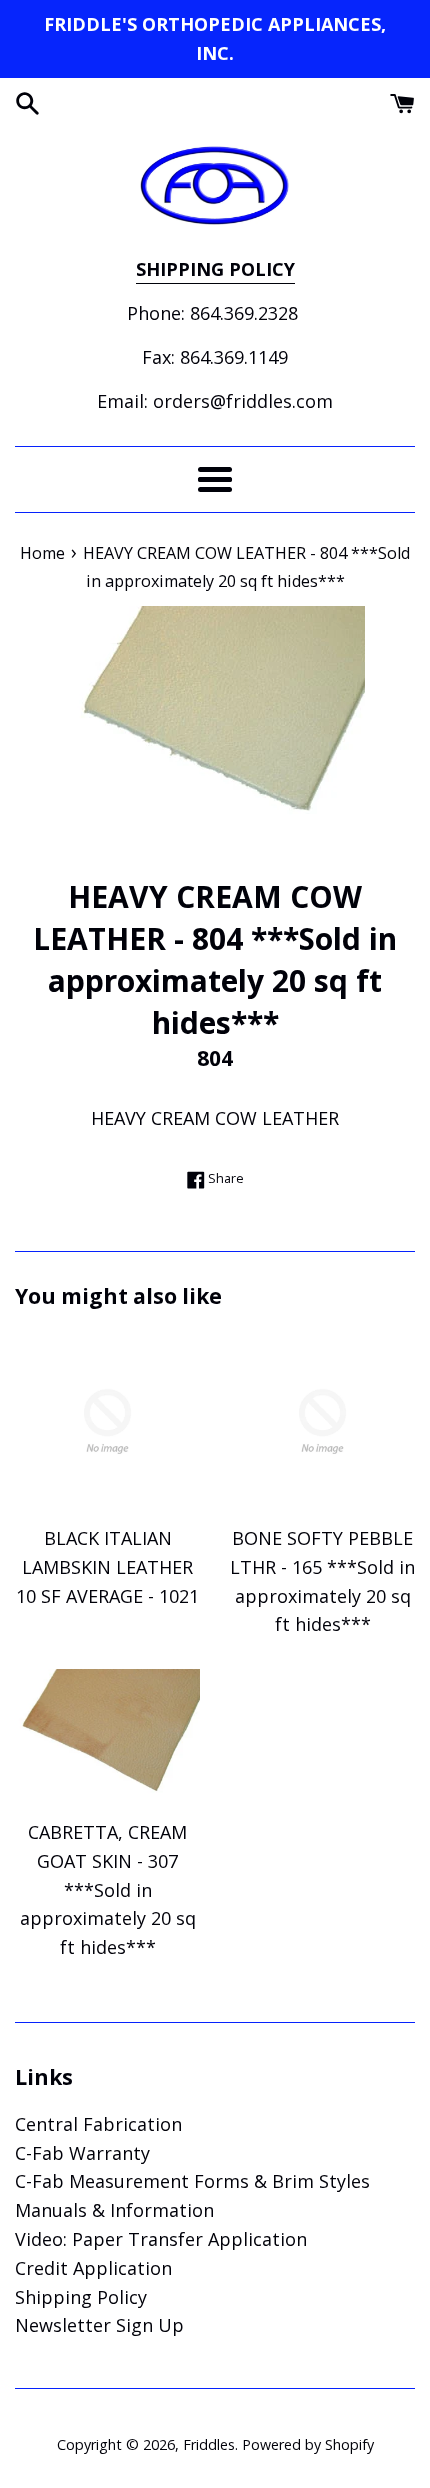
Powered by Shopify (308, 2444)
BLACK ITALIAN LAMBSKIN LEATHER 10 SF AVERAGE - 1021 (107, 1567)
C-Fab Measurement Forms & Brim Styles (192, 2181)
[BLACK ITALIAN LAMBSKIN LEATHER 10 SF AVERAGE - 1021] (107, 1421)
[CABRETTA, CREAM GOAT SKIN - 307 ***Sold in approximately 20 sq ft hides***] (107, 1738)
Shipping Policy (81, 2297)
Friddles (209, 2444)
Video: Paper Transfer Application (161, 2239)
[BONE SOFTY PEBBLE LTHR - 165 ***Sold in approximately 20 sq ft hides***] (322, 1421)
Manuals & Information (114, 2210)
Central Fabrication (98, 2124)
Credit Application (93, 2268)
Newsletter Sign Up (99, 2325)
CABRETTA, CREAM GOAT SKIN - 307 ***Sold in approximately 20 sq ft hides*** (108, 1889)
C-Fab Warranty (82, 2153)
